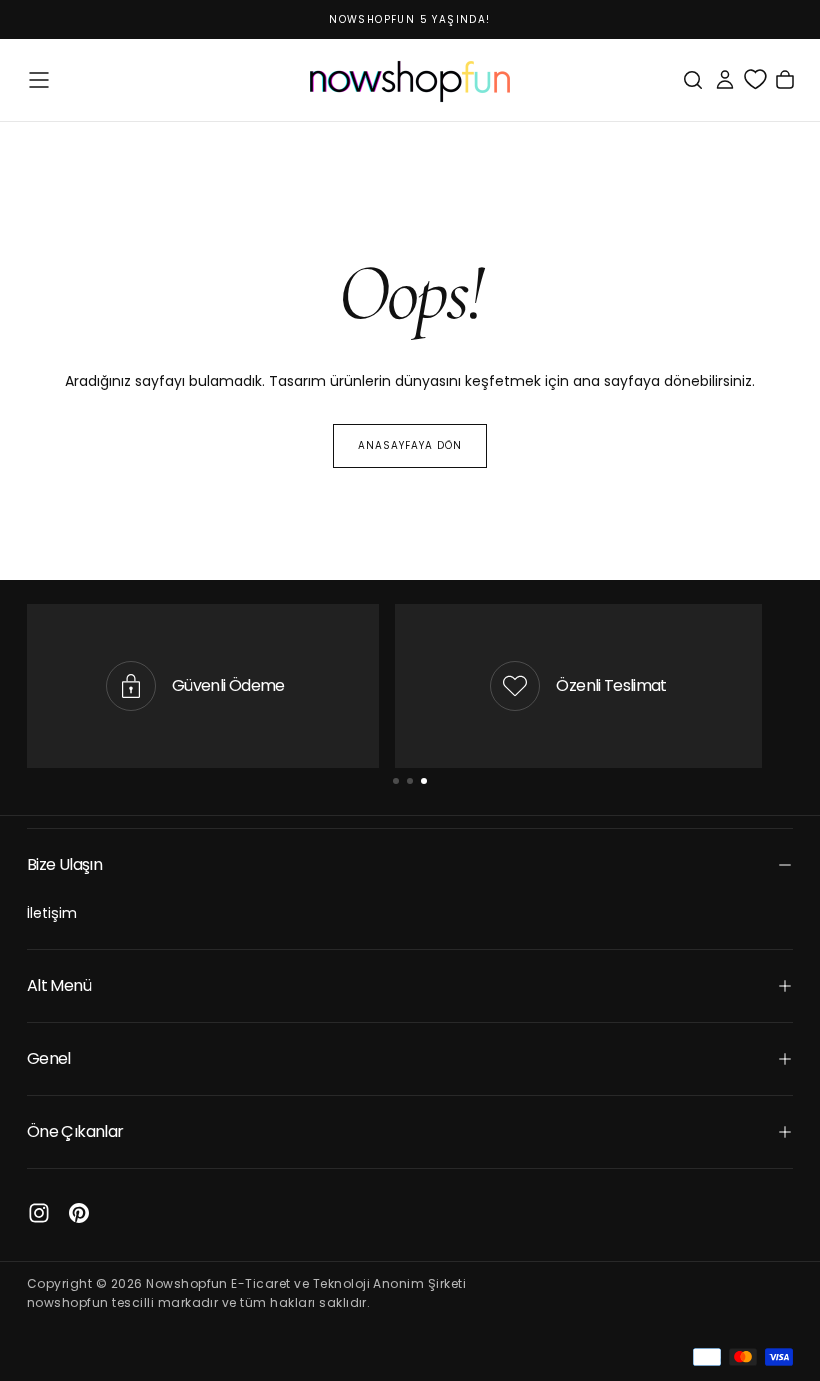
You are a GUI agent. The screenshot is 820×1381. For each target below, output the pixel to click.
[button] (39, 80)
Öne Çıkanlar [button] (75, 1131)
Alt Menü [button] (59, 985)
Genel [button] (49, 1058)
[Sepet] (785, 80)
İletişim (52, 913)
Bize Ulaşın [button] (64, 864)
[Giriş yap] (725, 80)
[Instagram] (39, 1213)
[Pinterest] (79, 1213)
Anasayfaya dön (410, 445)
